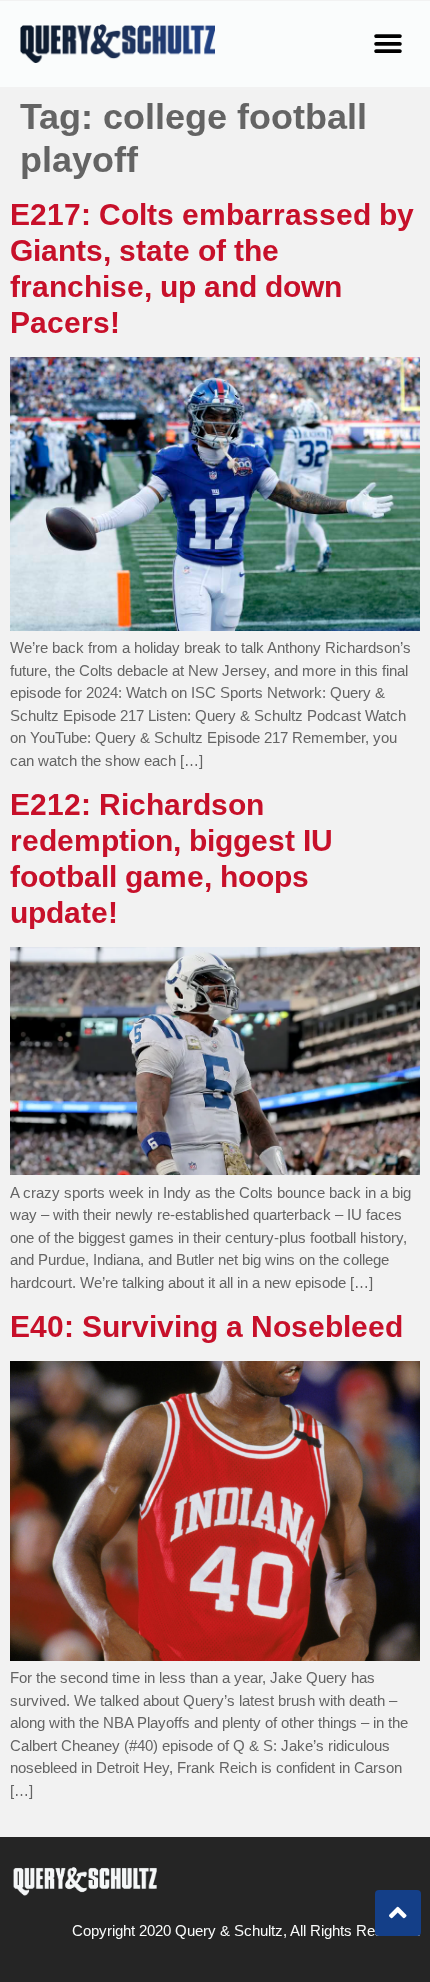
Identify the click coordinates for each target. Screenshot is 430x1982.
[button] (387, 43)
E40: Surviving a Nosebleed (206, 1326)
